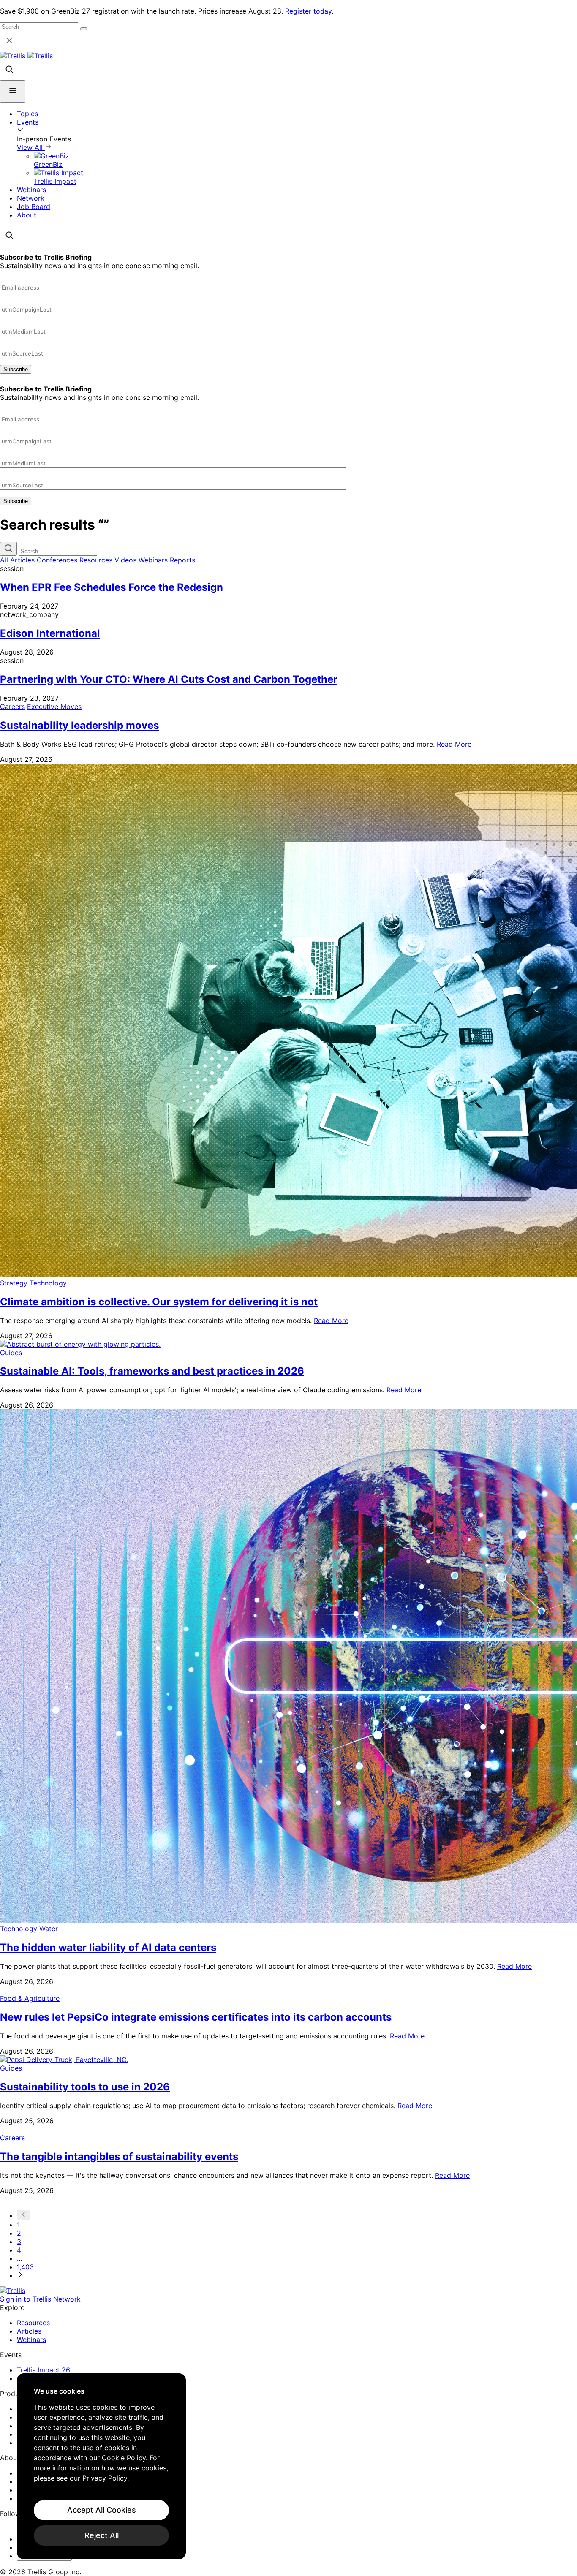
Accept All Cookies (102, 2510)
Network (31, 198)
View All (31, 147)
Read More (454, 744)
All (4, 560)
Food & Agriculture (30, 1998)
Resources (96, 560)
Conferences (57, 560)
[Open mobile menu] (13, 91)
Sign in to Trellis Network (40, 2299)
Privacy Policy (105, 2478)
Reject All (102, 2535)
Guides (11, 1353)
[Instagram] (16, 2524)
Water (49, 1929)
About (27, 215)
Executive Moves (54, 706)
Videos (125, 560)
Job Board (34, 207)
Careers (12, 706)
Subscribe (16, 369)
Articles (22, 560)
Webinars (31, 190)
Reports (182, 560)
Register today (308, 11)
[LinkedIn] (5, 2524)
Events (28, 122)
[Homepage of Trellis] (13, 2291)
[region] (101, 2466)
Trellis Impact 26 (44, 2370)
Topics (27, 114)
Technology (48, 1283)
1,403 (25, 2267)
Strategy (14, 1283)
